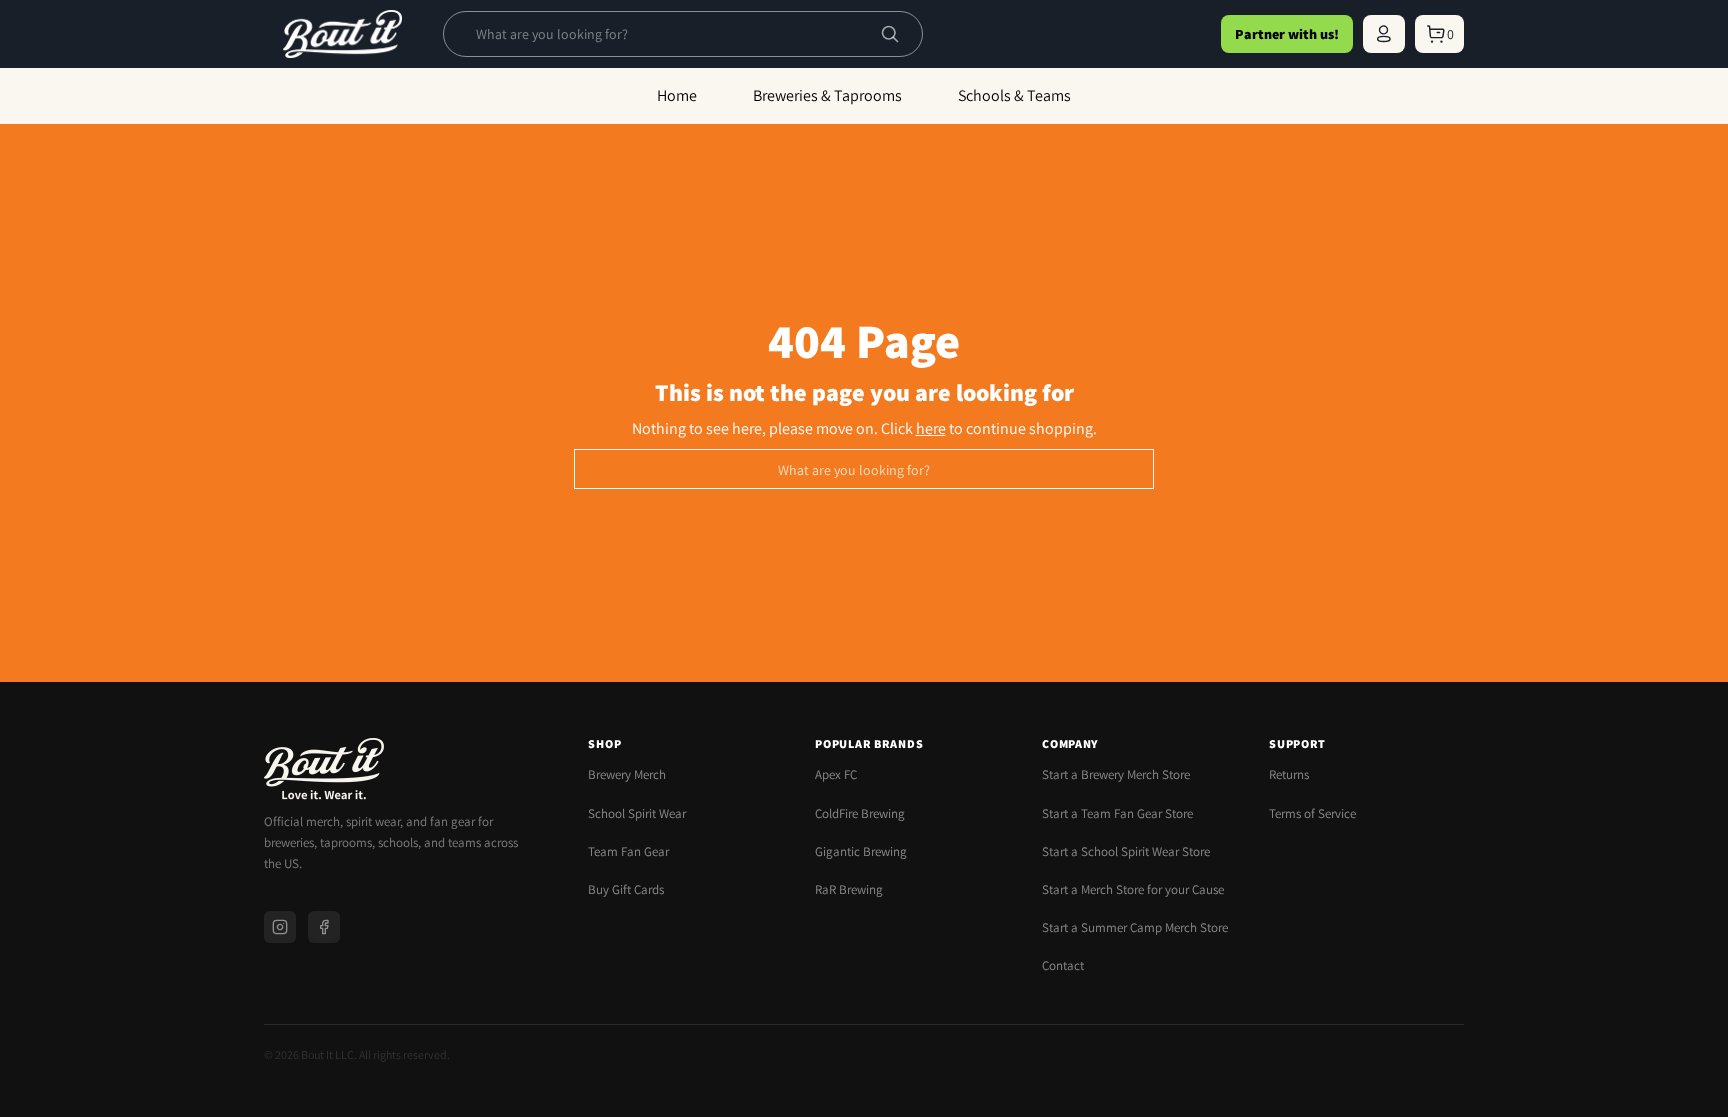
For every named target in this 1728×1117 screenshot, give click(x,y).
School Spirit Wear (637, 813)
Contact (1063, 965)
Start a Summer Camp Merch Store (1135, 927)
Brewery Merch (627, 774)
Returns (1289, 774)
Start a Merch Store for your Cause (1133, 889)
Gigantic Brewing (861, 851)
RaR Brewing (849, 889)
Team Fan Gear (628, 851)
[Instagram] (280, 927)
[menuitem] (1384, 34)
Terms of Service (1312, 813)
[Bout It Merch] (342, 34)
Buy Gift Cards (626, 889)
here (931, 428)
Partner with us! (1287, 34)
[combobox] (667, 34)
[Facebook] (324, 927)
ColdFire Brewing (860, 813)
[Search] (890, 34)
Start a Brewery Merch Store (1116, 774)
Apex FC (836, 774)
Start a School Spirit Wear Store (1126, 851)
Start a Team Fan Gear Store (1117, 813)
